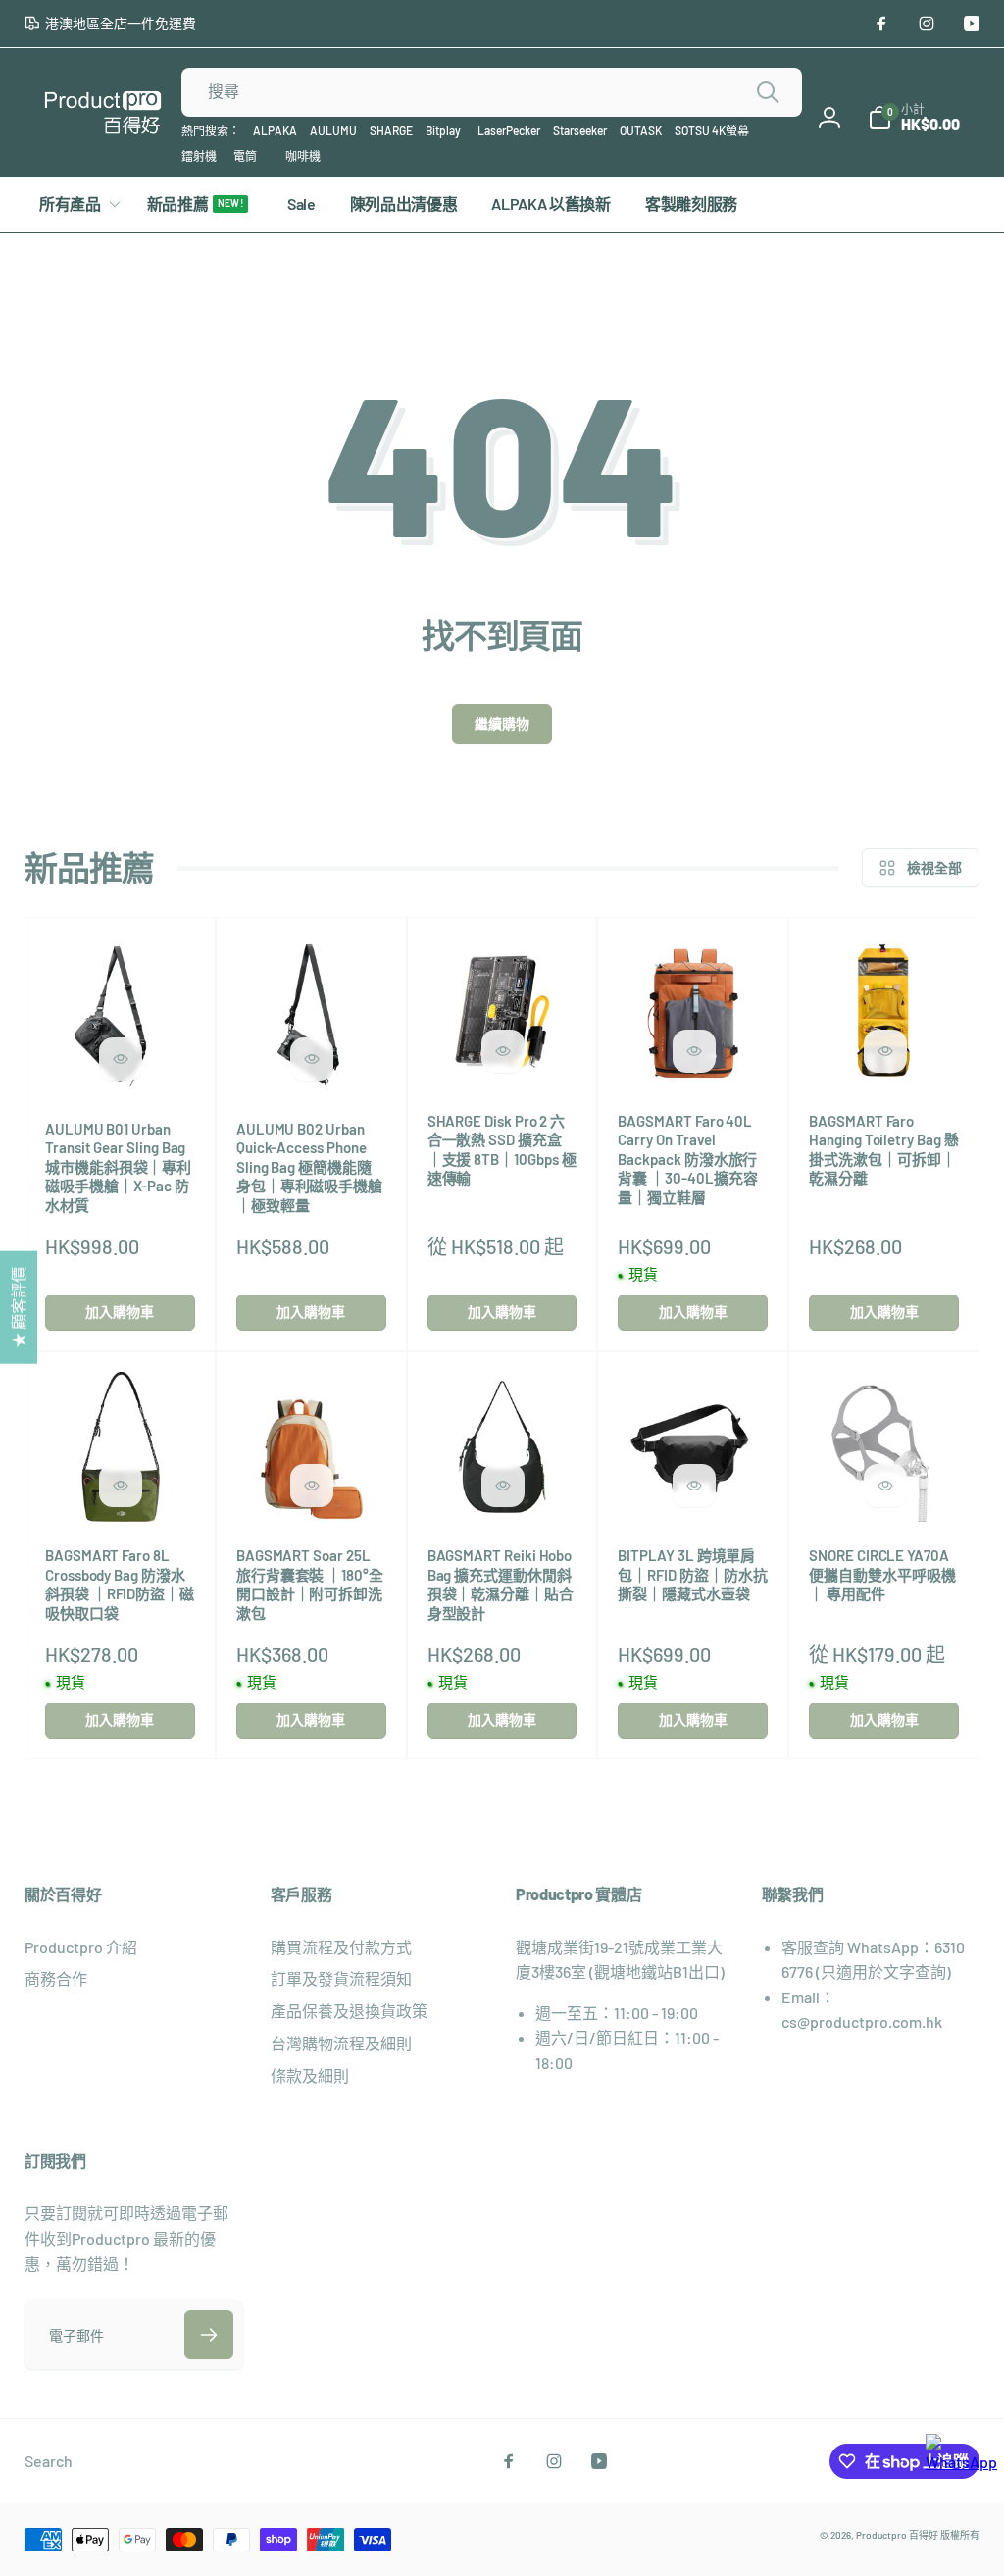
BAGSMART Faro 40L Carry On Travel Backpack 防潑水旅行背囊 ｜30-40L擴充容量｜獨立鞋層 (687, 1159)
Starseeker (580, 130)
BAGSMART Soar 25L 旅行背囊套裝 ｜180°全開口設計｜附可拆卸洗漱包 (310, 1584)
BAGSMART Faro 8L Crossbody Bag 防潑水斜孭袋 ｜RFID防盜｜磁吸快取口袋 (120, 1584)
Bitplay (443, 130)
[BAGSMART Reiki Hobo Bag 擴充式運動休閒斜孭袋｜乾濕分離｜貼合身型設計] (503, 1486)
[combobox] (492, 92)
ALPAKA (275, 130)
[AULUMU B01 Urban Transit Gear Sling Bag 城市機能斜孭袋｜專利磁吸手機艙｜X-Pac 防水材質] (121, 1059)
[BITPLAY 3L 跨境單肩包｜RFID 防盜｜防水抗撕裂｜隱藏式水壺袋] (694, 1486)
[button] (914, 118)
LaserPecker (509, 130)
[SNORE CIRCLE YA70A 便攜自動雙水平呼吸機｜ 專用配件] (885, 1486)
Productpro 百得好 (897, 2535)
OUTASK (641, 130)
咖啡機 (303, 156)
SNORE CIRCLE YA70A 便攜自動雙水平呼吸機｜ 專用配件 (882, 1574)
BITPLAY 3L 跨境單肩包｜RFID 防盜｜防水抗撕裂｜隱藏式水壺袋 (692, 1574)
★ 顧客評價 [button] (18, 1307)
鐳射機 (199, 156)
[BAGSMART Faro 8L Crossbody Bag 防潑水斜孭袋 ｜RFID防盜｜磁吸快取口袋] (121, 1486)
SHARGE (391, 130)
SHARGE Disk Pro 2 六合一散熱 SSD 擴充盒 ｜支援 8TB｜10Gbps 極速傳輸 (502, 1150)
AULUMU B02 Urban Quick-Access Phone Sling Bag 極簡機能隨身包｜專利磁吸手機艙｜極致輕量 (309, 1167)
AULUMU (333, 130)
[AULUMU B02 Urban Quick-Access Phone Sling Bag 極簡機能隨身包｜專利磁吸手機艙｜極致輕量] (312, 1059)
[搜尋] (768, 92)
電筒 (245, 156)
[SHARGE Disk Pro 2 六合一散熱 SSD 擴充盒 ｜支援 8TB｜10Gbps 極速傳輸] (503, 1051)
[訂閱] (209, 2335)
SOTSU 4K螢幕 (712, 130)
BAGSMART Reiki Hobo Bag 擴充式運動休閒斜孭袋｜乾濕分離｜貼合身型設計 (501, 1584)
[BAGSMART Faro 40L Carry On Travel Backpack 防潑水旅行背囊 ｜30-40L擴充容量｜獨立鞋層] (694, 1051)
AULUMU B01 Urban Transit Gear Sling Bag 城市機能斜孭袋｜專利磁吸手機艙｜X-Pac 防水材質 (118, 1167)
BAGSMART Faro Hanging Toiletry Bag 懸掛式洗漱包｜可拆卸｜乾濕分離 (883, 1150)
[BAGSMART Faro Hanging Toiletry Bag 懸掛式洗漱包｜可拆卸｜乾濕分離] (885, 1051)
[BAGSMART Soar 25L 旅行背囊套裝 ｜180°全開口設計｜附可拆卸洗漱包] (312, 1486)
